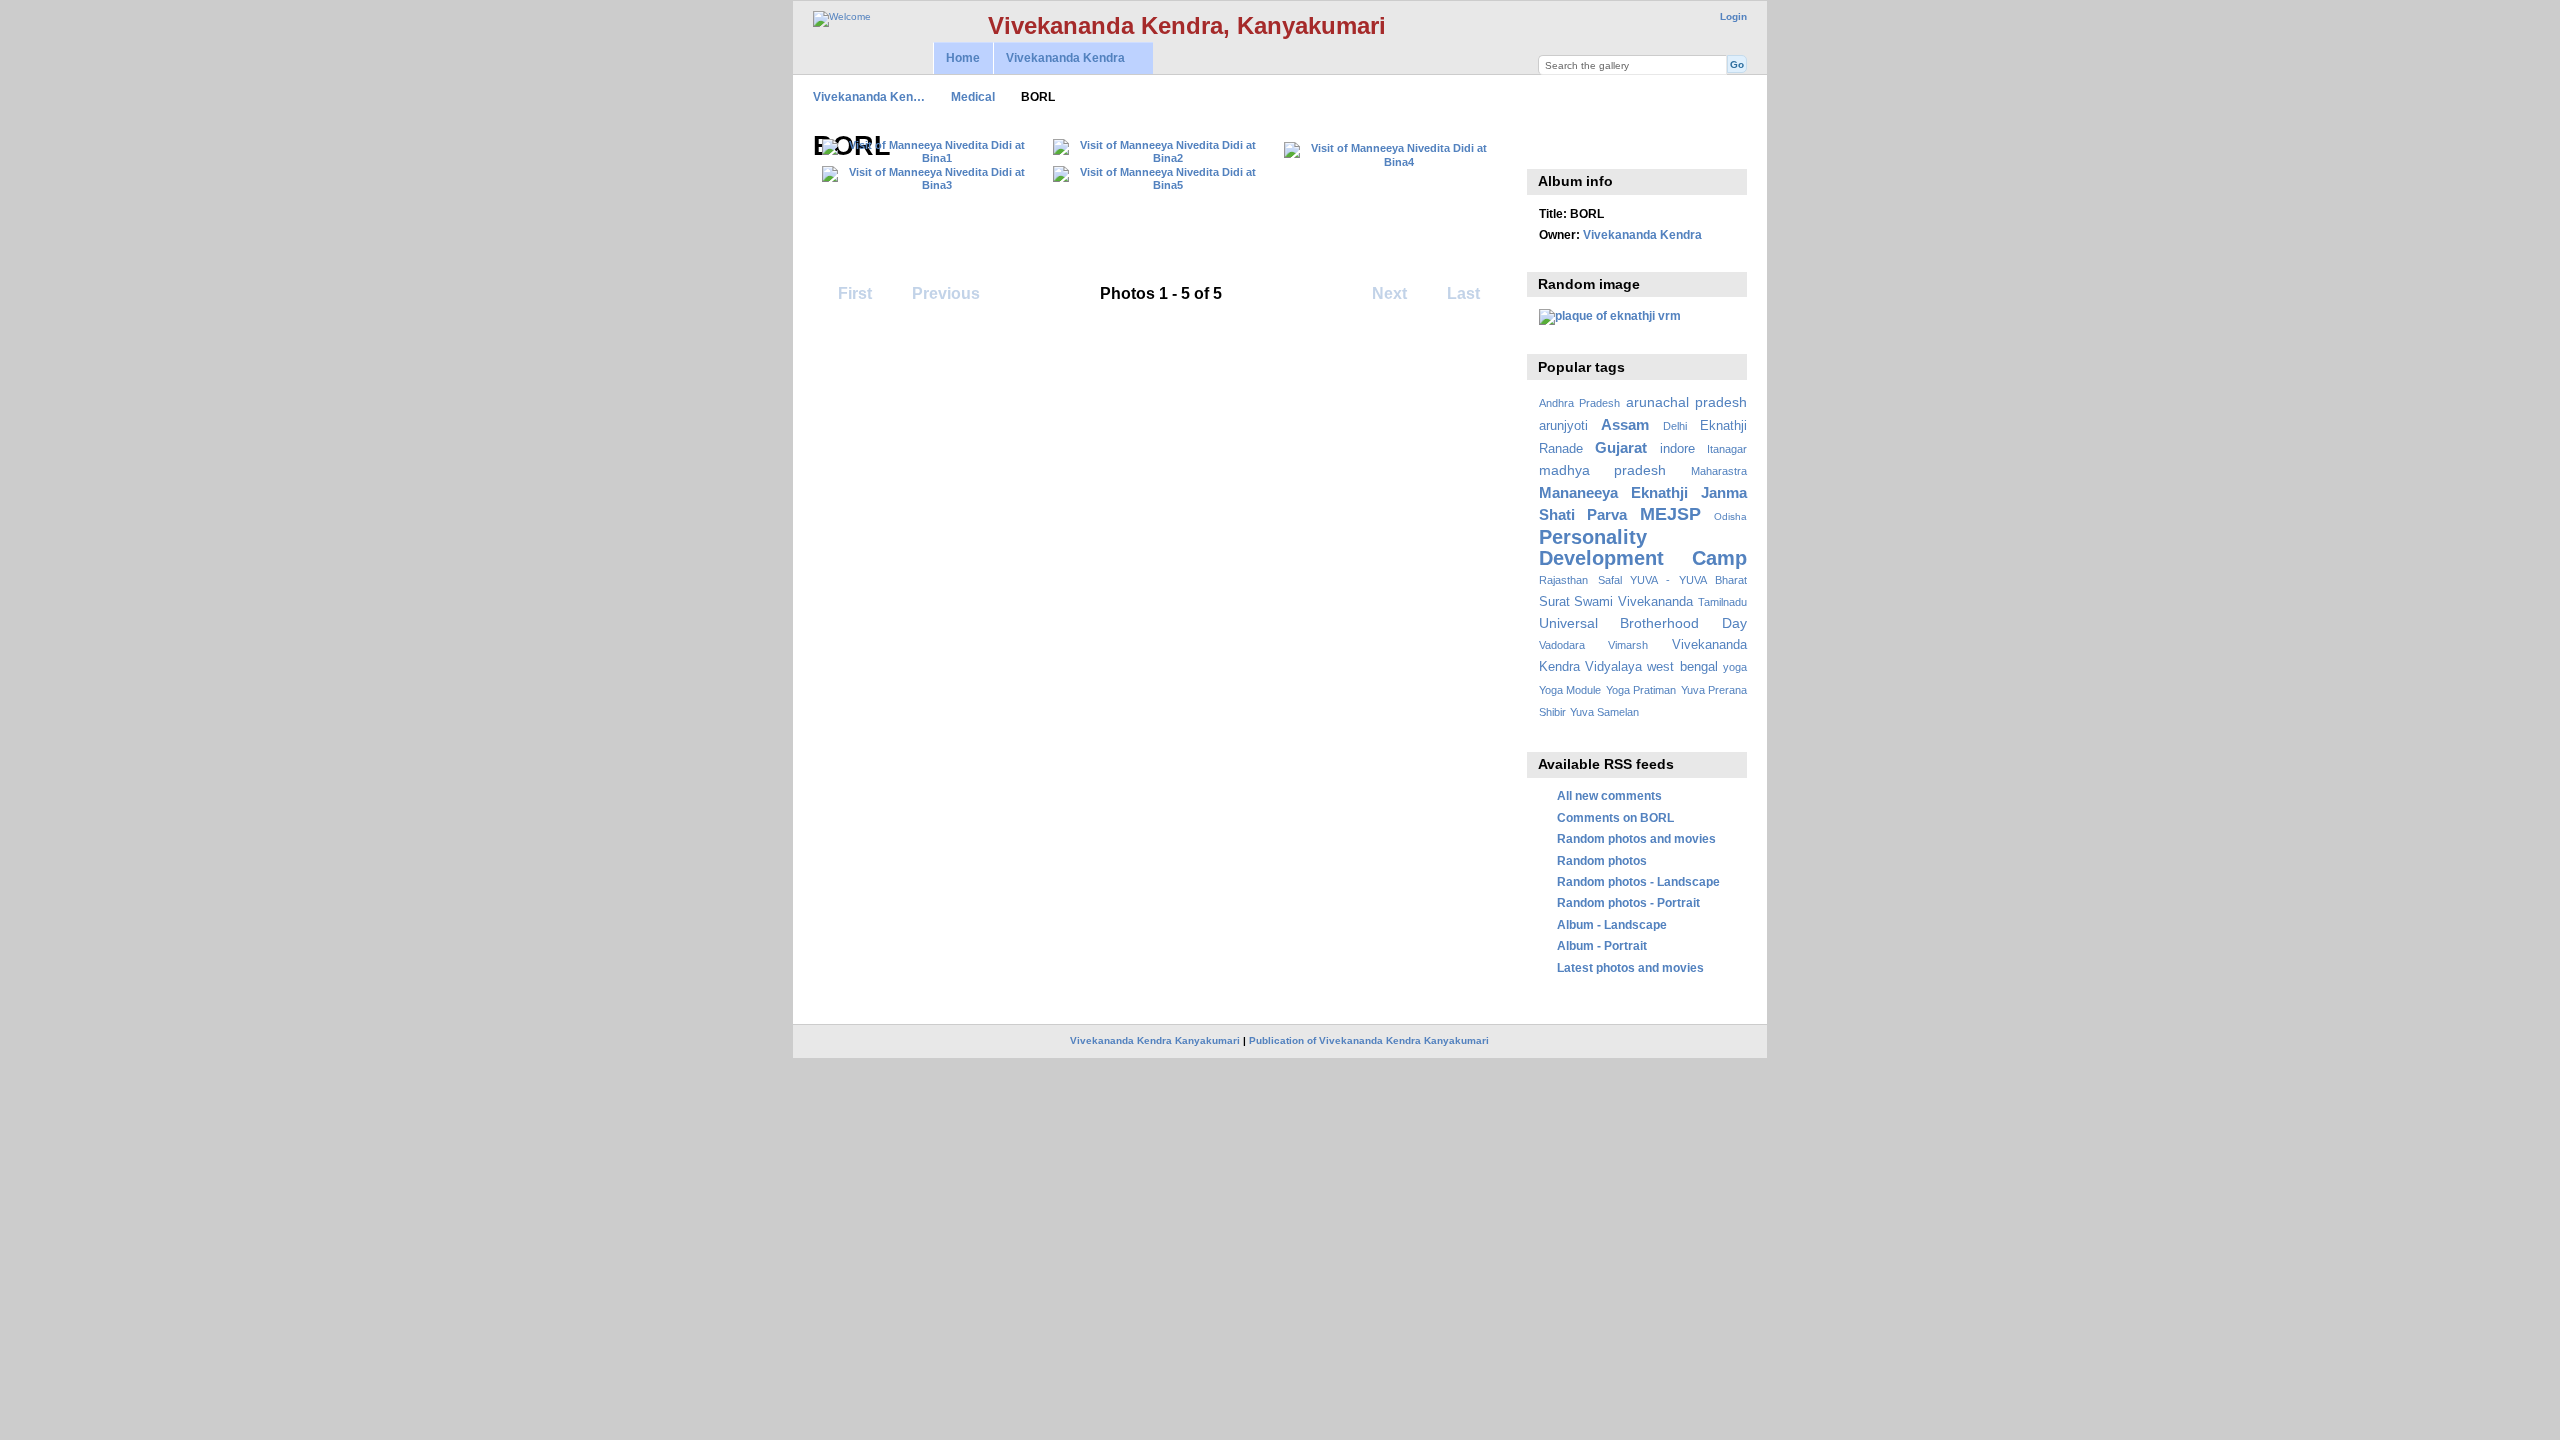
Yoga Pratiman (1641, 690)
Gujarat (1621, 447)
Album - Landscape (1612, 924)
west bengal (1682, 667)
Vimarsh (1628, 645)
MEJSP (1670, 513)
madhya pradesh (1603, 470)
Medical (973, 96)
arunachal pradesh (1686, 402)
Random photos (1602, 860)
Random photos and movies (1636, 838)
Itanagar (1727, 449)
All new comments (1609, 795)
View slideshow (1549, 144)
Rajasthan (1563, 580)
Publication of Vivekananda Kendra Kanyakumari (1369, 1040)
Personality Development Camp (1643, 547)
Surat (1554, 602)
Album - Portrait (1602, 945)
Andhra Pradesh (1579, 403)
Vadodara (1562, 645)
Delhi (1675, 426)
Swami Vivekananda (1633, 602)
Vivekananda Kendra (1059, 58)
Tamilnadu (1722, 602)
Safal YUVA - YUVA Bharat (1672, 580)
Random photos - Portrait (1628, 902)
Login (1733, 16)
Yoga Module (1570, 690)
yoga (1735, 667)
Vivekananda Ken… (869, 96)
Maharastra (1719, 471)
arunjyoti (1563, 426)
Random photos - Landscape (1638, 881)
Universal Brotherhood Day (1643, 623)
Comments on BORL (1615, 817)
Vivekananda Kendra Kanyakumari (1155, 1040)
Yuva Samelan (1604, 712)
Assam (1625, 424)
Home (963, 58)
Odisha (1730, 516)
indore (1677, 449)
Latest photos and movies (1630, 967)
